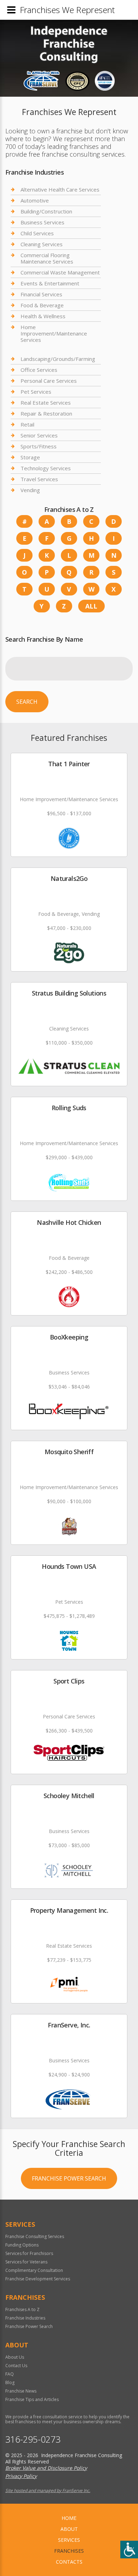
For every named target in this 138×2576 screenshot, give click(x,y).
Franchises (69, 2551)
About (69, 2529)
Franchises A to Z (22, 2309)
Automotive (35, 200)
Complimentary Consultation (34, 2270)
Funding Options (22, 2245)
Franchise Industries (25, 2318)
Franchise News (21, 2391)
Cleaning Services (42, 244)
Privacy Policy (21, 2476)
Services (69, 2540)
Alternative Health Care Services (60, 190)
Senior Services (39, 435)
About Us (15, 2357)
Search (27, 702)
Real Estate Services (46, 403)
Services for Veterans (26, 2262)
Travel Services (39, 479)
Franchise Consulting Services (35, 2236)
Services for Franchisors (29, 2253)
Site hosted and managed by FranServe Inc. (48, 2490)
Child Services (37, 233)
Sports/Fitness (39, 446)
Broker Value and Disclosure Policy (46, 2468)
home (69, 2518)
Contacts (69, 2562)
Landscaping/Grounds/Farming (58, 359)
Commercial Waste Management (60, 272)
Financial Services (41, 294)
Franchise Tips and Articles (32, 2399)
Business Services (42, 222)
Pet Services (36, 392)
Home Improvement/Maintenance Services (54, 333)
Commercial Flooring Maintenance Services (47, 258)
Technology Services (46, 468)
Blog (10, 2383)
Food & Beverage (42, 305)
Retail (27, 424)
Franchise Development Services (38, 2279)
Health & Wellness (43, 316)
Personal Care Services (49, 381)
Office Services (39, 370)
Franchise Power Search (69, 2178)
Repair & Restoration (46, 413)
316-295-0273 (33, 2439)
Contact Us (16, 2366)
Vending (30, 490)
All (91, 606)
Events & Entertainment (50, 283)
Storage (30, 457)
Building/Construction (46, 211)
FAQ (10, 2374)
